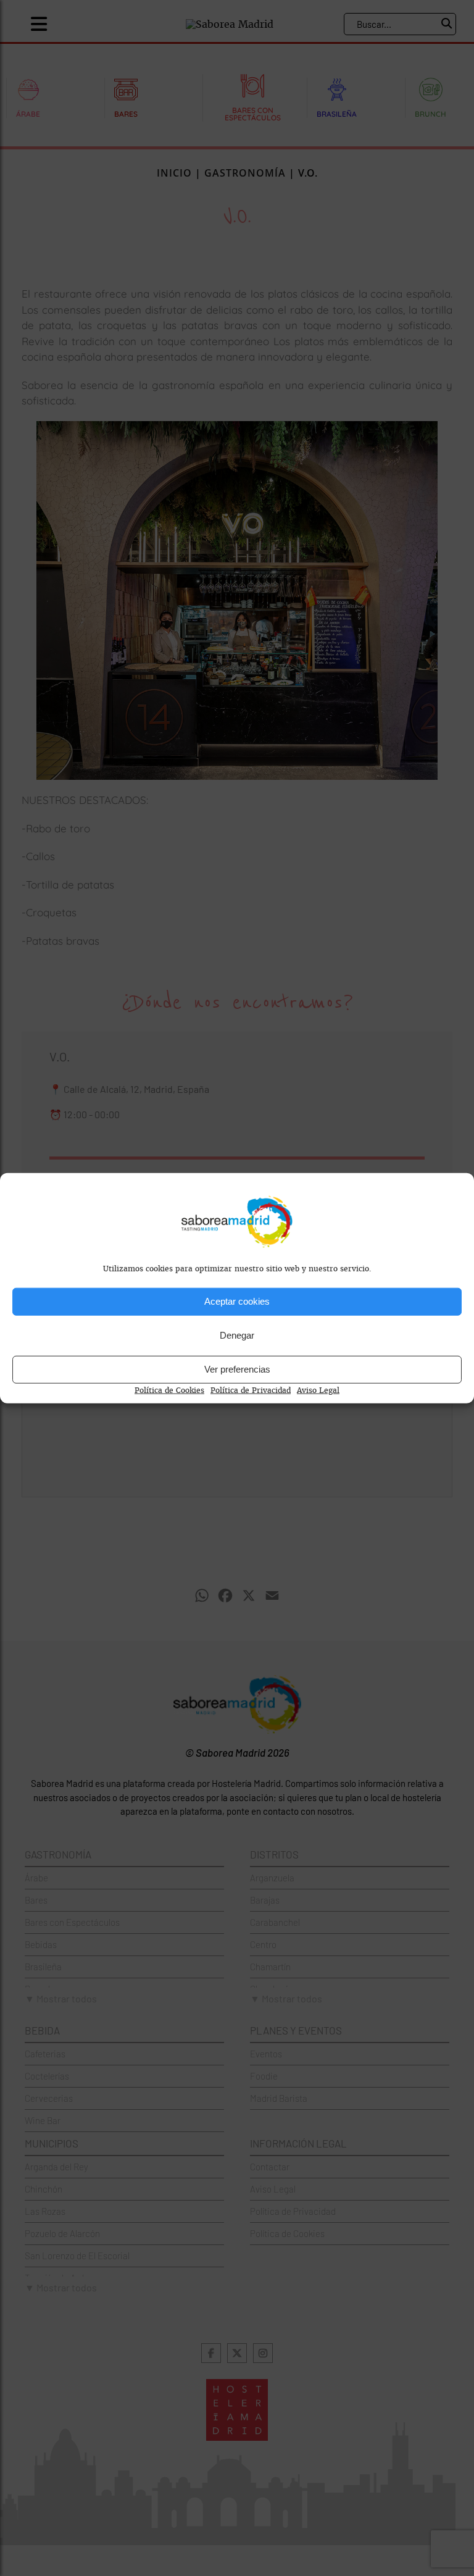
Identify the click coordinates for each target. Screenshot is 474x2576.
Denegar (237, 1335)
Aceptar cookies (237, 1301)
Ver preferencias (237, 1369)
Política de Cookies (169, 1390)
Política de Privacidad (251, 1390)
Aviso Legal (318, 1390)
